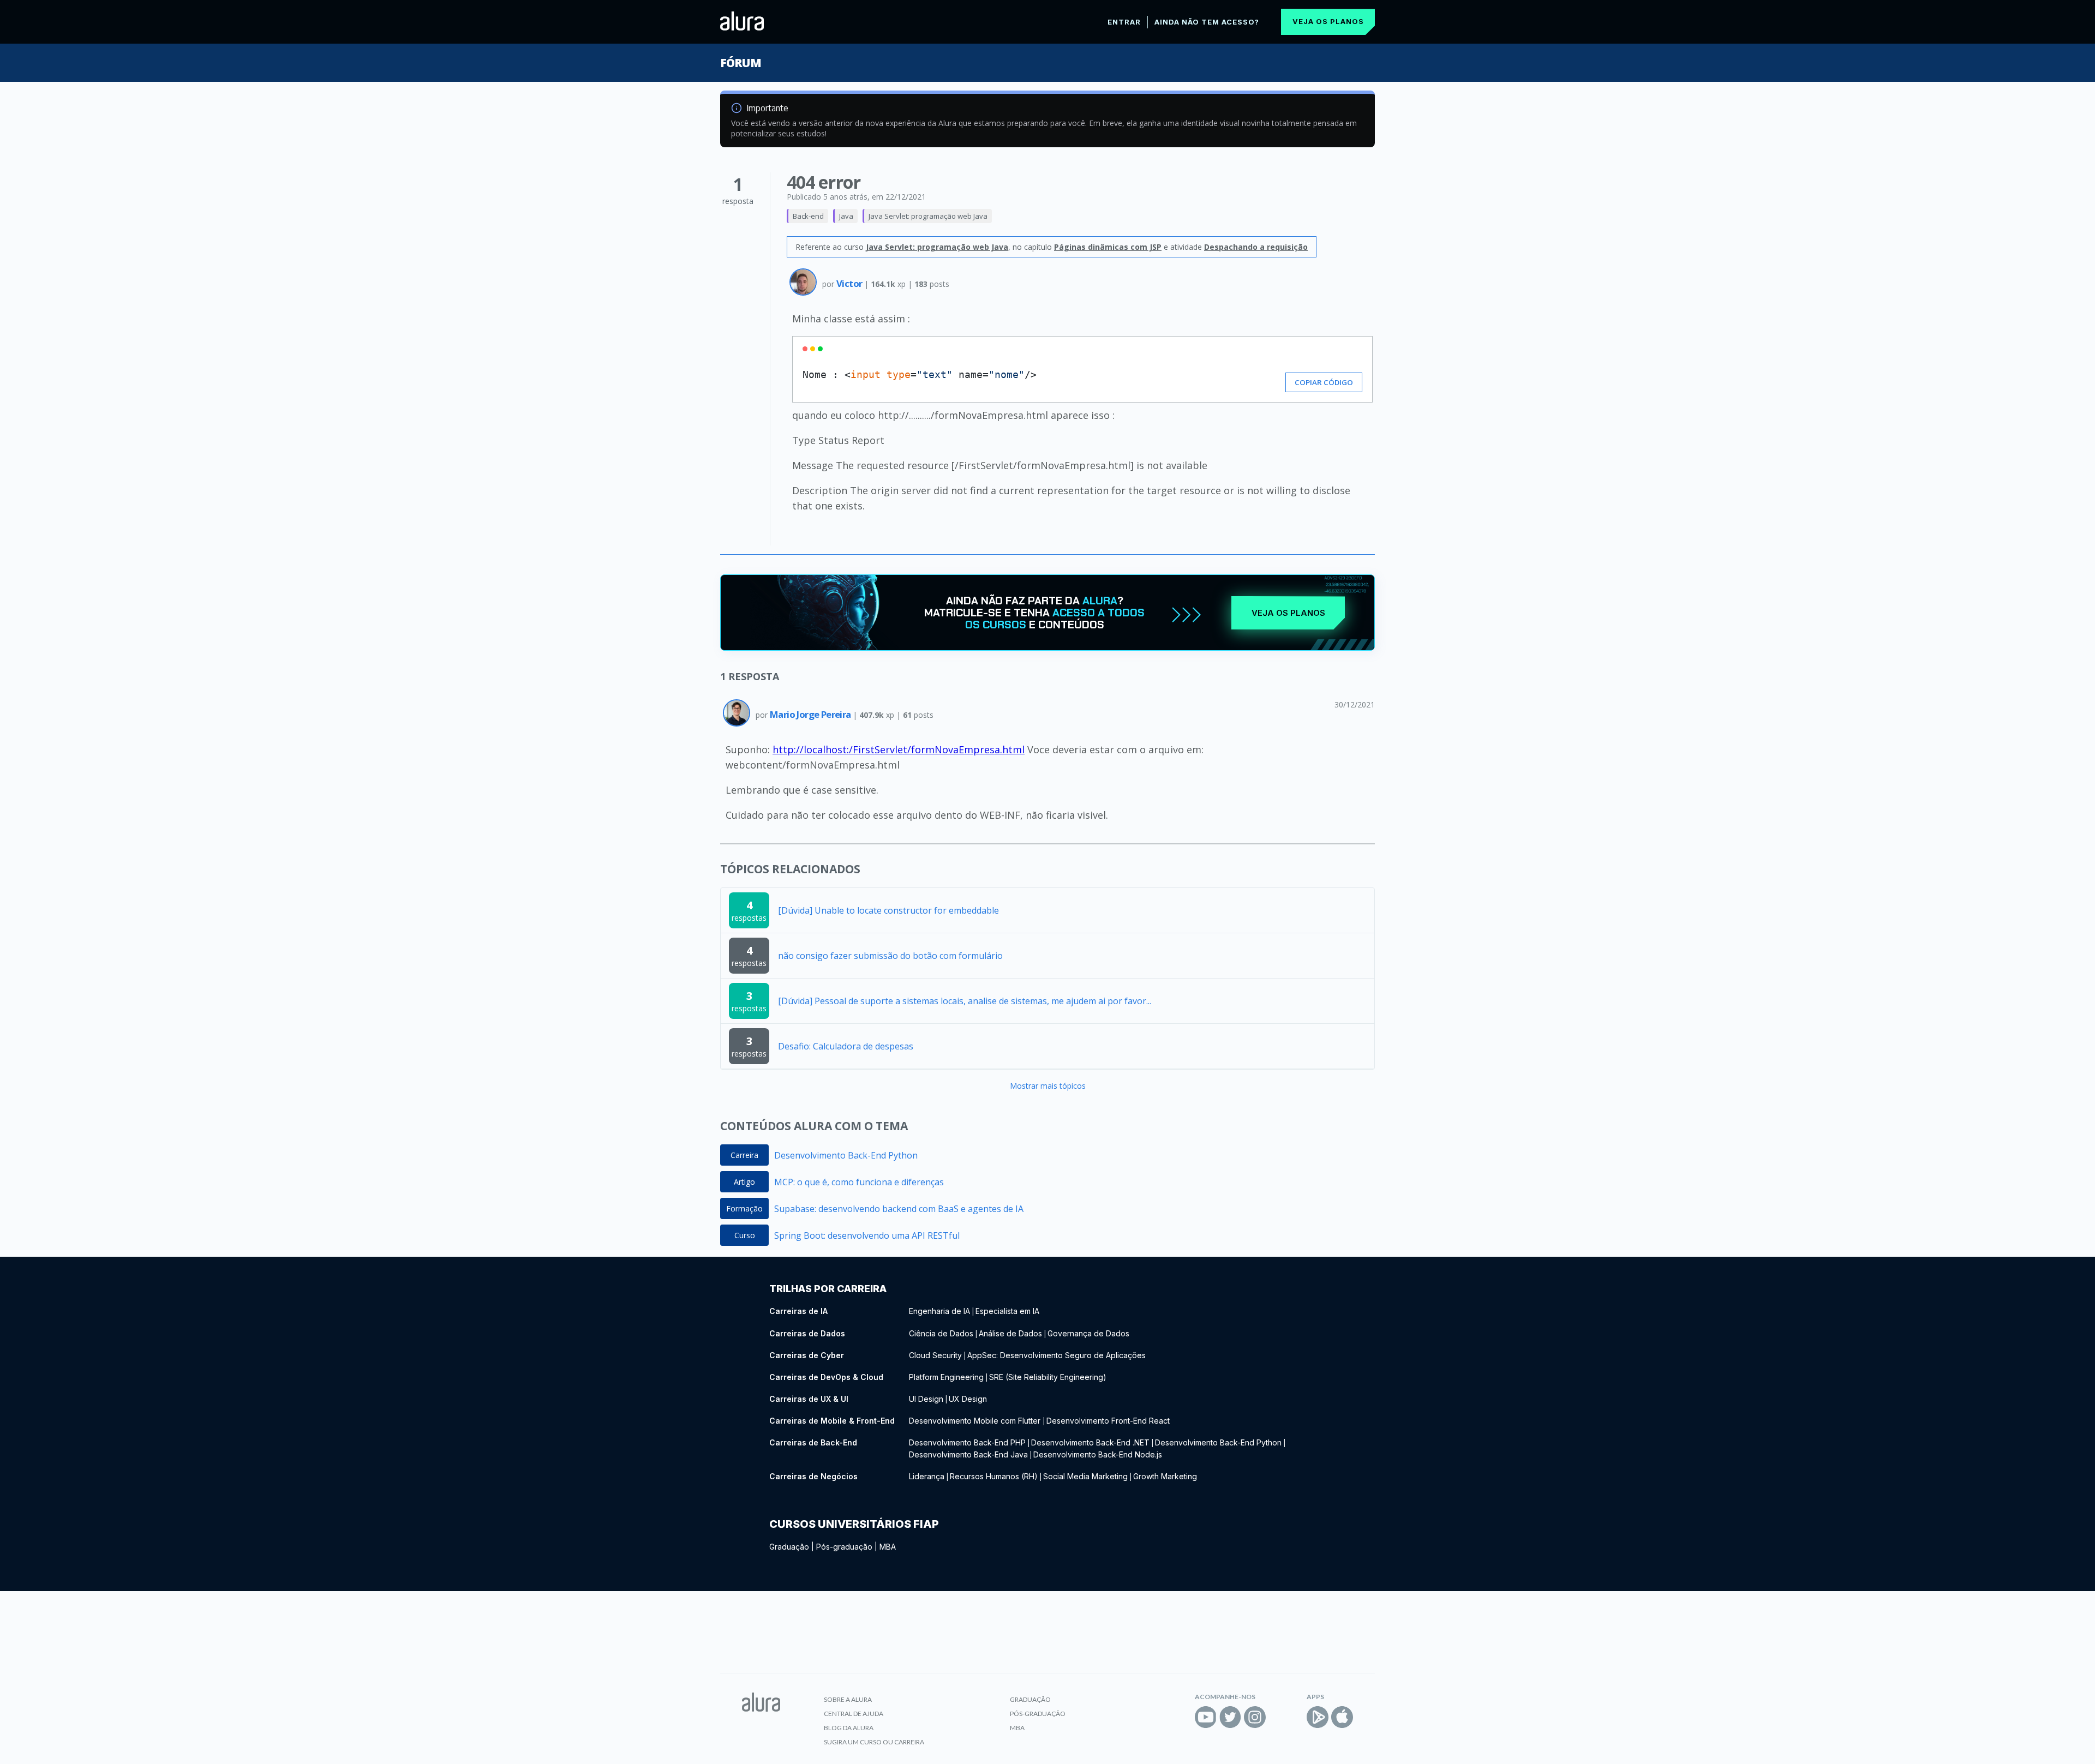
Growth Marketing (1165, 1476)
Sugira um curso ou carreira (874, 1742)
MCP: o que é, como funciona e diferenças (859, 1182)
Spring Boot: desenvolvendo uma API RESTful (867, 1235)
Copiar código (1324, 382)
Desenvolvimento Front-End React (1108, 1421)
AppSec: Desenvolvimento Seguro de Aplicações (1057, 1355)
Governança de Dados (1088, 1333)
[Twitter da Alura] (1230, 1717)
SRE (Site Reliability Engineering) (1048, 1377)
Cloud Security (935, 1355)
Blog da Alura (849, 1728)
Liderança (927, 1476)
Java (846, 216)
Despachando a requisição (1256, 247)
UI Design (926, 1399)
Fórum (741, 63)
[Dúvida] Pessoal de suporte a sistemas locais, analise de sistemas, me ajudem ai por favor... (965, 1001)
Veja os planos (1328, 21)
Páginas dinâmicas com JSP (1108, 247)
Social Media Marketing (1085, 1476)
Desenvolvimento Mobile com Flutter (976, 1421)
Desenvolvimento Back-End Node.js (1098, 1454)
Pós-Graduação (1038, 1714)
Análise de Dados (1010, 1333)
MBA (888, 1547)
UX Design (968, 1399)
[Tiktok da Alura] (1279, 1717)
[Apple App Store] (1342, 1717)
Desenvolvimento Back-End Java (968, 1454)
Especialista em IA (1007, 1311)
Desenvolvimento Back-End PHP (967, 1442)
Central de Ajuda (854, 1714)
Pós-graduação (844, 1547)
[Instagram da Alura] (1255, 1717)
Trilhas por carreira (828, 1289)
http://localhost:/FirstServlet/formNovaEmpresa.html (899, 749)
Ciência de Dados (941, 1333)
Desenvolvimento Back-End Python (846, 1155)
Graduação (789, 1547)
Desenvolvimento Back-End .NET (1090, 1442)
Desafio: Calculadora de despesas (846, 1046)
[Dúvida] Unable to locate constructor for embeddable (888, 910)
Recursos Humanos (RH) (994, 1476)
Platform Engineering (946, 1377)
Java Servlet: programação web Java (928, 216)
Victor (850, 283)
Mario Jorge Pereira (811, 714)
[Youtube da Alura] (1206, 1717)
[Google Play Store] (1318, 1717)
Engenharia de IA (939, 1311)
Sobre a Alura (848, 1699)
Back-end (808, 216)
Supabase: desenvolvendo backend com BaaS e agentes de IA (899, 1209)
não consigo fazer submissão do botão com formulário (890, 956)
